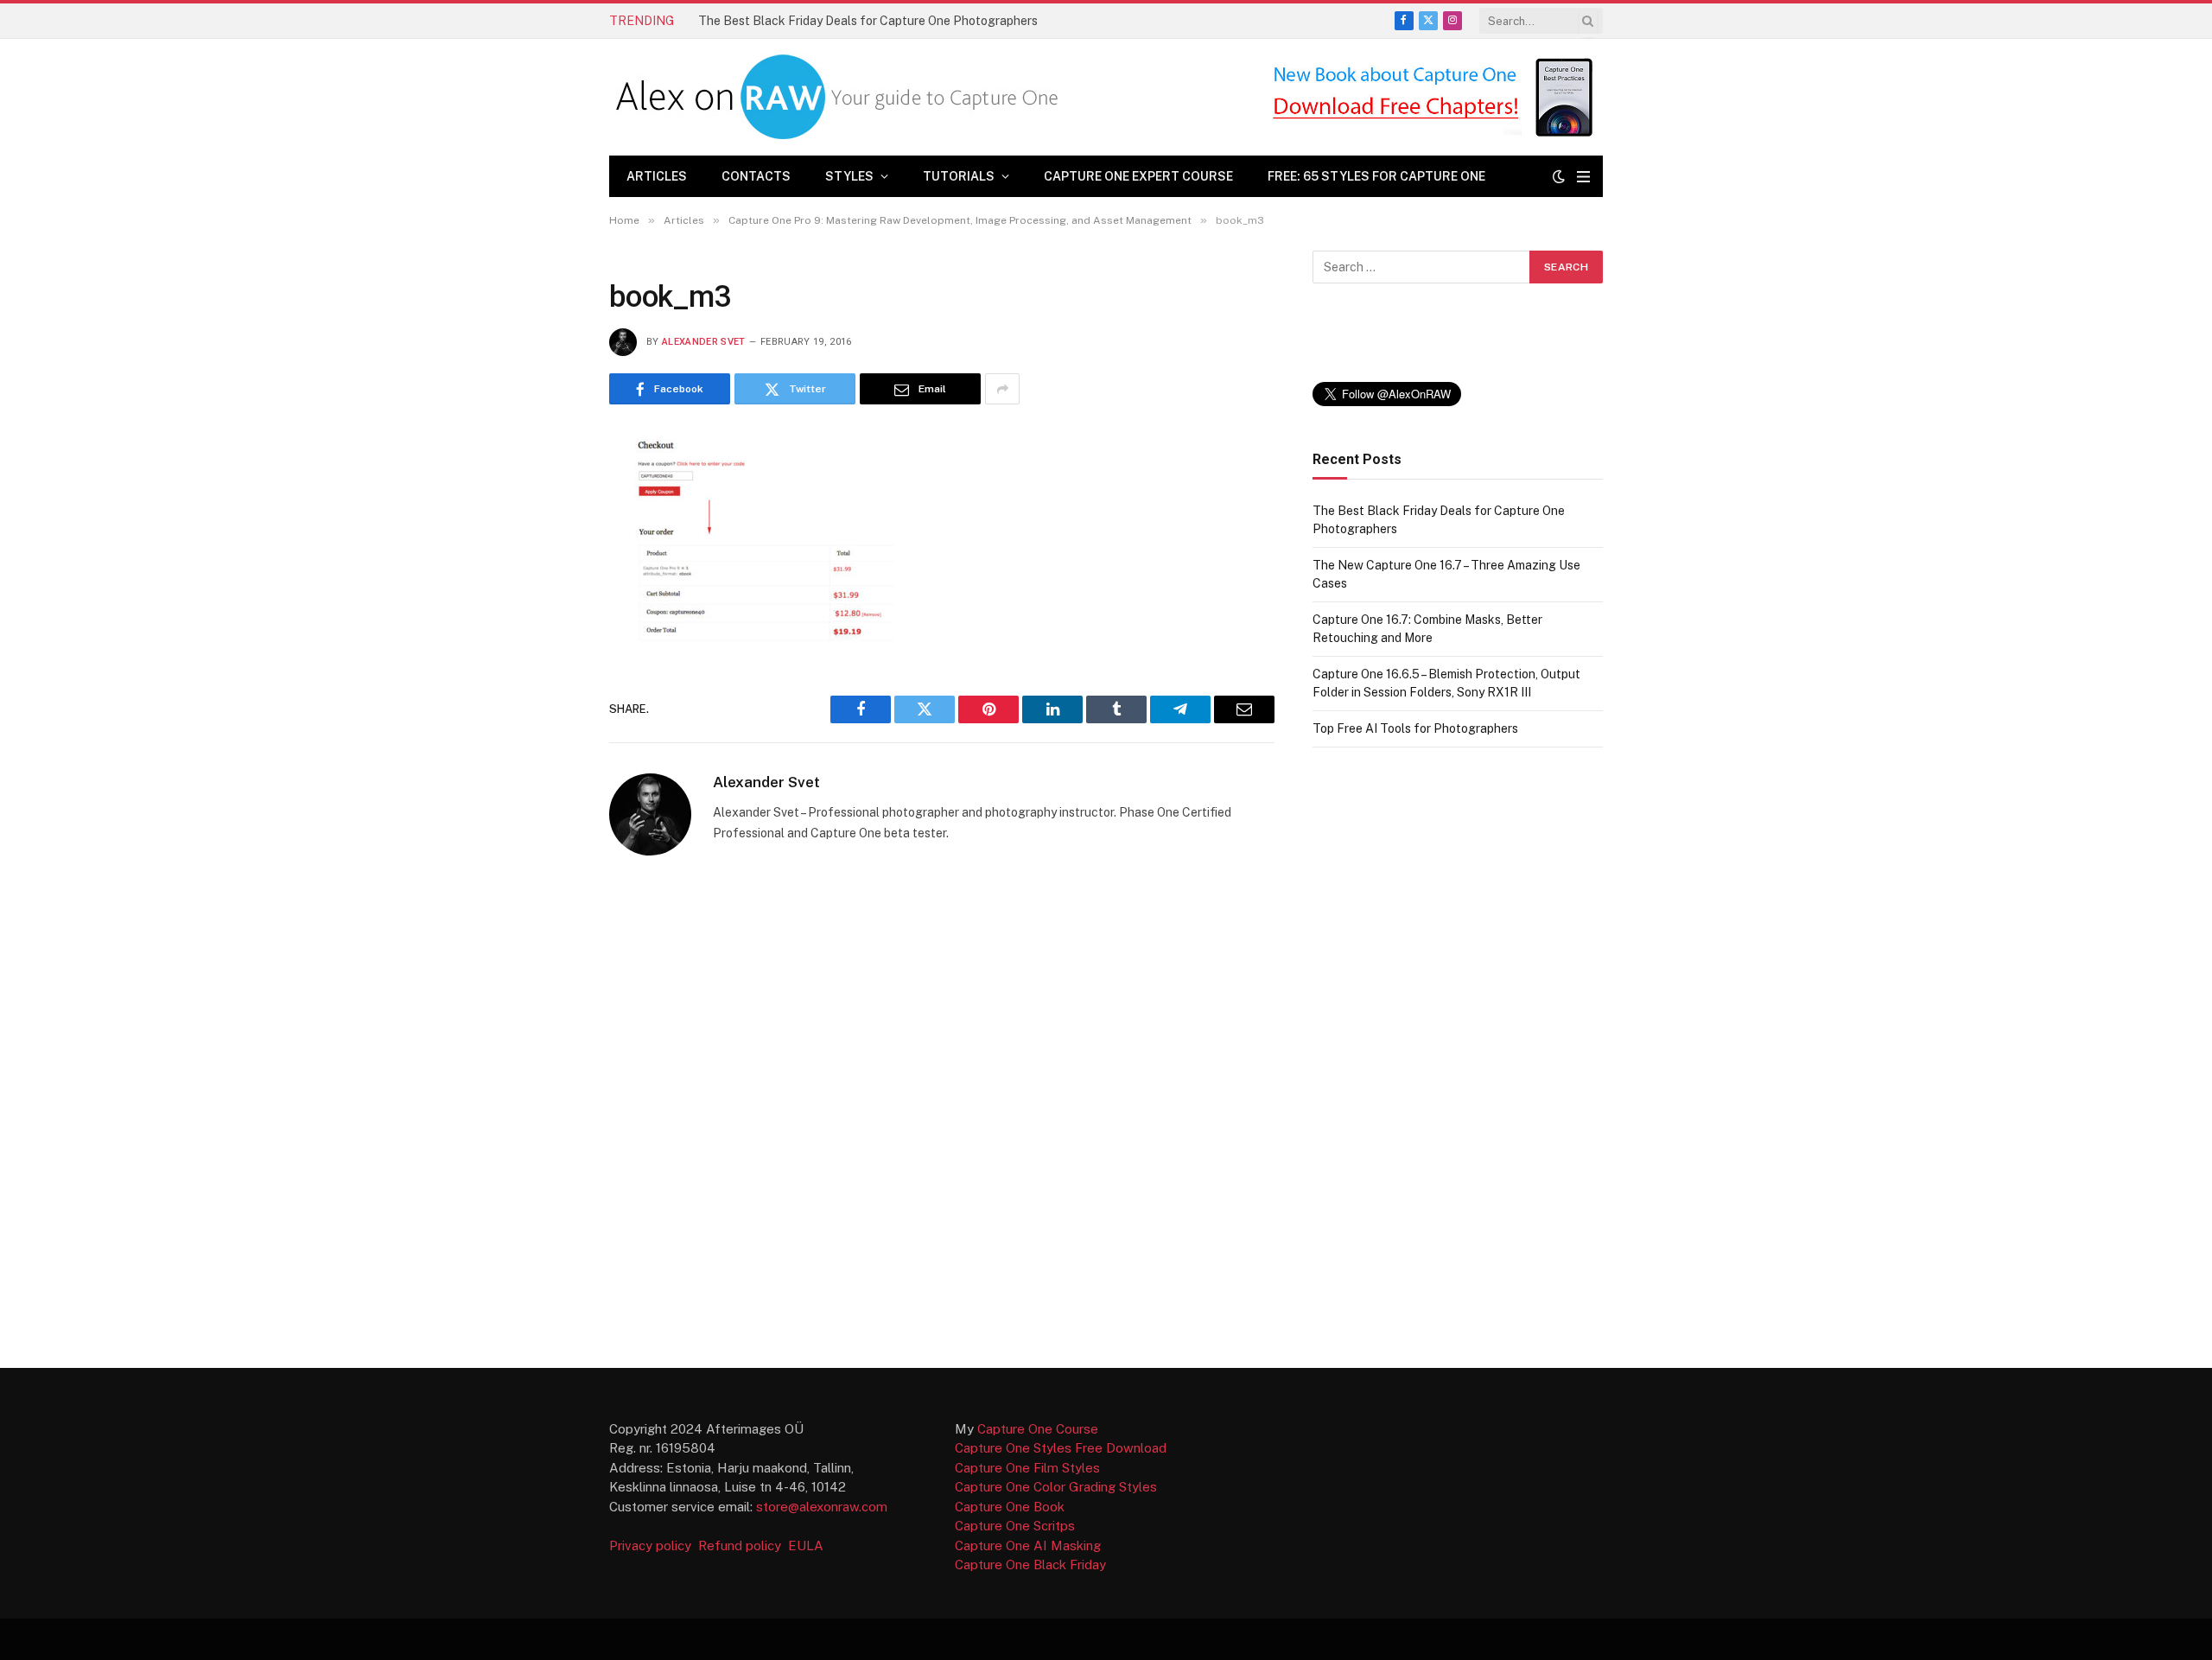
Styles (849, 176)
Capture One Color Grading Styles (1056, 1487)
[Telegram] (548, 658)
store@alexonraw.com (822, 1507)
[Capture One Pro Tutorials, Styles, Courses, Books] (841, 97)
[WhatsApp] (548, 701)
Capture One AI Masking (1028, 1546)
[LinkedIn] (548, 574)
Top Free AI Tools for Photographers (1415, 728)
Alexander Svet (704, 342)
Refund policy (743, 1546)
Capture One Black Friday (1030, 1565)
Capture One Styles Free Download (1061, 1448)
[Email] (548, 616)
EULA (806, 1546)
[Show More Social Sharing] (1002, 389)
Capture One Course (1038, 1429)
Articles (657, 176)
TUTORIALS (959, 176)
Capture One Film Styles (1027, 1468)
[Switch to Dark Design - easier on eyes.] (1559, 176)
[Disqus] (942, 1110)
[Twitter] (548, 531)
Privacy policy (652, 1546)
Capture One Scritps (1015, 1526)
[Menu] (1583, 177)
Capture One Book (1010, 1507)
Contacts (756, 176)
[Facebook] (548, 489)
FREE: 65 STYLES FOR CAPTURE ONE (1376, 176)
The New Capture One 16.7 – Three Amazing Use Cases (851, 21)
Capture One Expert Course (1138, 176)
